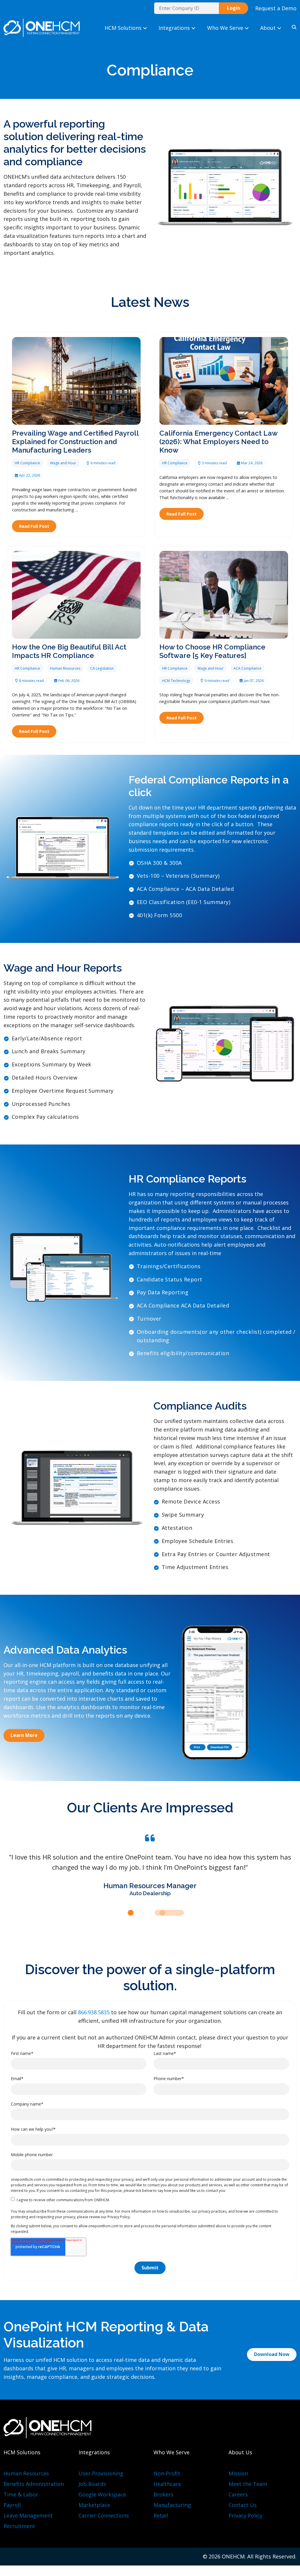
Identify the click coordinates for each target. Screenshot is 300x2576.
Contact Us (243, 2505)
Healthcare (167, 2484)
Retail (161, 2515)
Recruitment (19, 2526)
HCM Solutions (124, 28)
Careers (238, 2494)
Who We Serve (226, 28)
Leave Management (28, 2515)
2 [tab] (138, 1913)
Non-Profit (167, 2473)
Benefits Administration (34, 2484)
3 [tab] (169, 1913)
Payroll (12, 2505)
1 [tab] (131, 1913)
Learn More (24, 1735)
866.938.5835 (94, 2012)
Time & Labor (21, 2494)
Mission (238, 2473)
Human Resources (26, 2473)
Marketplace (94, 2505)
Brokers (163, 2494)
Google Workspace (102, 2494)
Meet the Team (248, 2484)
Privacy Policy (246, 2515)
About (269, 28)
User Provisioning (101, 2473)
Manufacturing (172, 2505)
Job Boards (92, 2484)
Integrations (175, 28)
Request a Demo (276, 8)
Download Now (272, 2355)
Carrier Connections (104, 2515)
